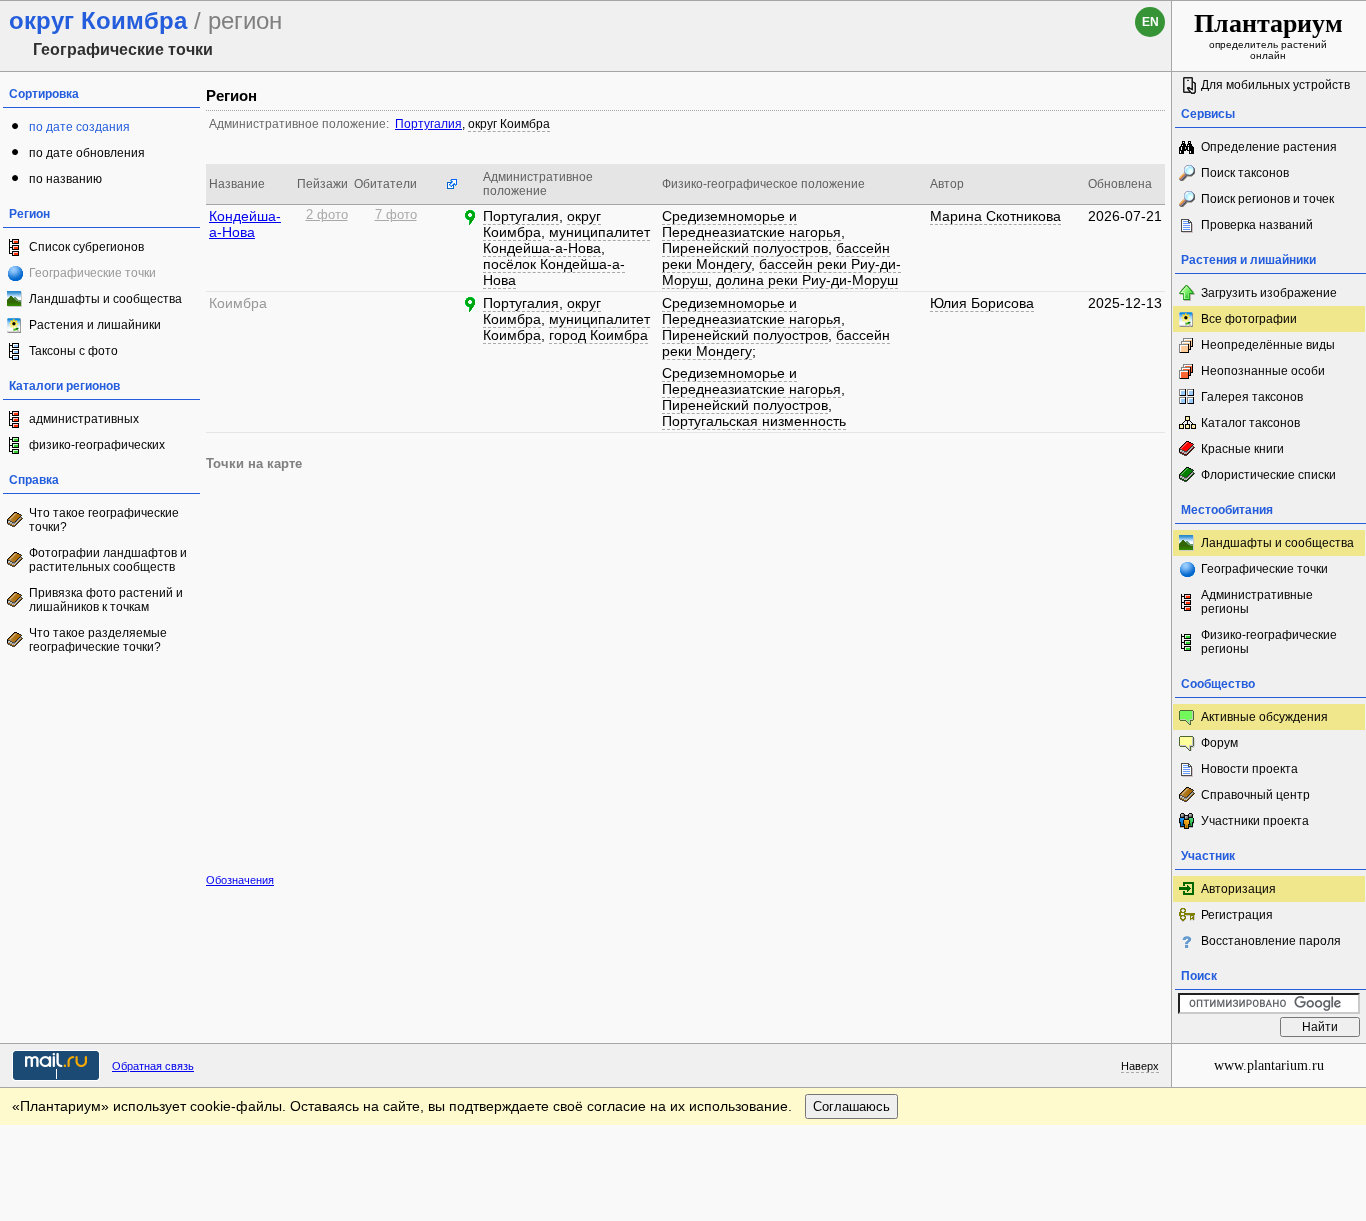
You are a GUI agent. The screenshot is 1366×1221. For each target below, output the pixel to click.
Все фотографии (1249, 319)
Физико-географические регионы (1269, 642)
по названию (65, 179)
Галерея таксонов (1252, 397)
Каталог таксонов (1250, 423)
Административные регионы (1257, 602)
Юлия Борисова (982, 303)
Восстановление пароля (1271, 941)
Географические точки (1264, 569)
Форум (1219, 743)
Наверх (1140, 1066)
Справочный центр (1255, 795)
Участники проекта (1255, 821)
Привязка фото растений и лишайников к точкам (106, 600)
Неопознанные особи (1263, 371)
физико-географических (97, 445)
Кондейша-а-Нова (245, 224)
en (1150, 22)
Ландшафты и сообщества (105, 299)
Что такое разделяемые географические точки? (98, 640)
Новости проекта (1249, 769)
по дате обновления (87, 153)
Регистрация (1237, 915)
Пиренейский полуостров (745, 248)
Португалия (428, 124)
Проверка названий (1257, 225)
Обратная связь (153, 1066)
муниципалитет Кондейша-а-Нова (566, 240)
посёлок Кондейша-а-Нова (554, 272)
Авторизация (1238, 889)
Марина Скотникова (995, 216)
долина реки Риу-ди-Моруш (807, 280)
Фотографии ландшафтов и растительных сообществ (108, 560)
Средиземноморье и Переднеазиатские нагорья (751, 224)
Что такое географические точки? (104, 520)
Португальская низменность (754, 421)
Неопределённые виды (1268, 345)
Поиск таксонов (1245, 173)
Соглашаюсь (851, 1106)
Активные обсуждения (1264, 717)
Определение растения (1269, 147)
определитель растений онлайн (1268, 35)
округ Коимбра (509, 124)
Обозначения (240, 880)
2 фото (327, 215)
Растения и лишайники (95, 325)
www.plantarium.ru (1269, 1065)
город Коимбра (598, 335)
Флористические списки (1268, 475)
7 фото (396, 215)
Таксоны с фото (73, 351)
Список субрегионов (86, 247)
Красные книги (1242, 449)
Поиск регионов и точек (1267, 199)
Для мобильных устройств (1275, 85)
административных (84, 419)
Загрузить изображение (1269, 293)
